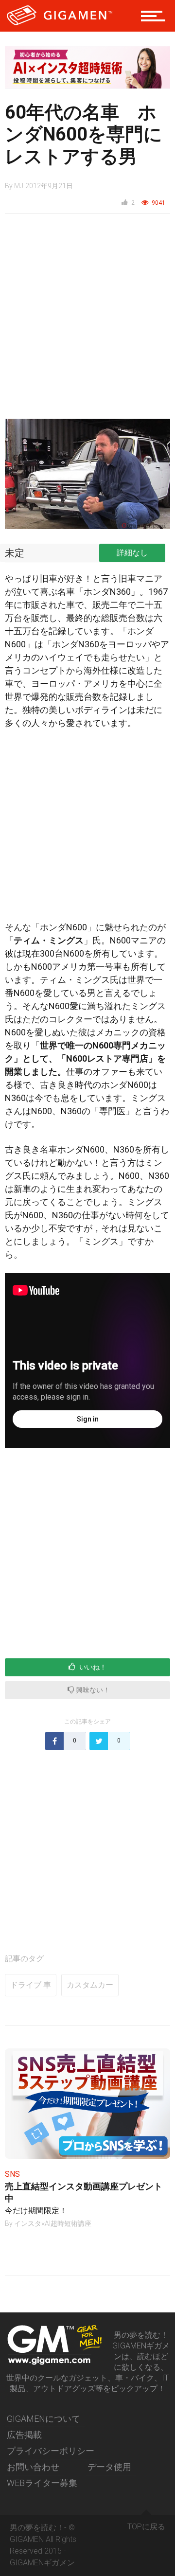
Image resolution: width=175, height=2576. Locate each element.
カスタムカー (90, 1985)
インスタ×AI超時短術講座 (53, 2223)
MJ (19, 186)
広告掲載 (24, 2435)
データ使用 (109, 2467)
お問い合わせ (33, 2467)
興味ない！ (92, 1690)
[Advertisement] (87, 321)
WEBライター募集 (42, 2483)
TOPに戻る (146, 2527)
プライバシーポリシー (51, 2451)
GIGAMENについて (44, 2419)
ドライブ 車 (31, 1985)
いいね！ (92, 1667)
